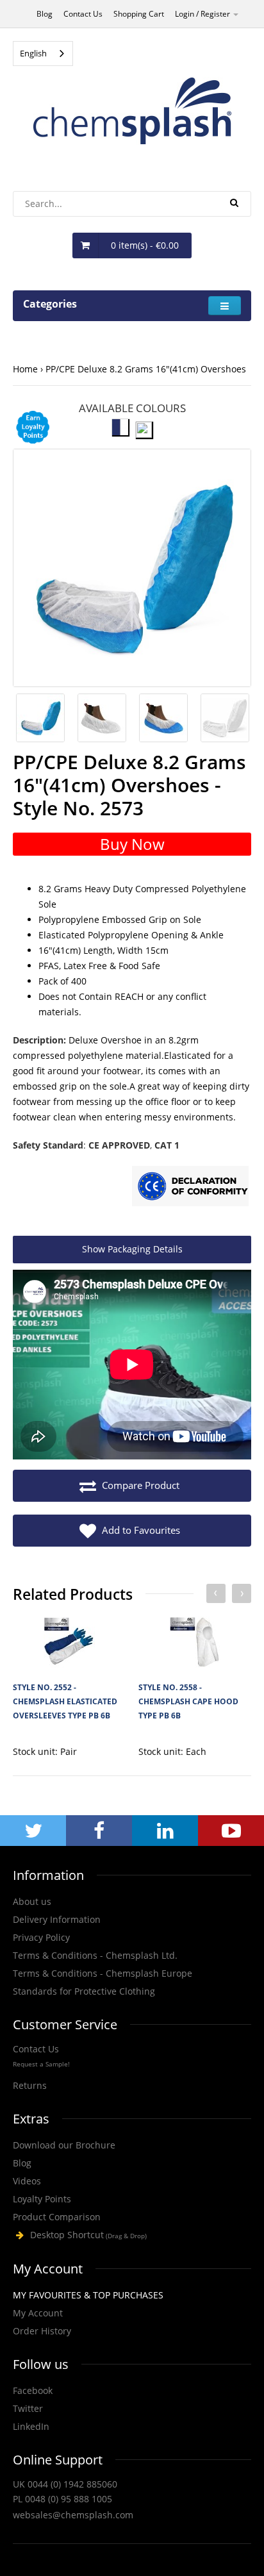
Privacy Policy (41, 1937)
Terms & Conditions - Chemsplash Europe (103, 1973)
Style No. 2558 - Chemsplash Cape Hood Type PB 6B (188, 1702)
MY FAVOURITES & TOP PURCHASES (88, 2295)
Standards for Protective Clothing (84, 1991)
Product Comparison (57, 2217)
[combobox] (43, 54)
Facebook (33, 2390)
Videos (27, 2181)
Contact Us (83, 14)
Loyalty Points (42, 2199)
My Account (38, 2313)
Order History (42, 2331)
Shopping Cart (139, 14)
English (33, 53)
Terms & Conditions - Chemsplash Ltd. (95, 1955)
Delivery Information (57, 1919)
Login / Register (203, 14)
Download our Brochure (64, 2145)
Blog (45, 14)
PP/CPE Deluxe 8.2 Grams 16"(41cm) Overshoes (146, 369)
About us (32, 1901)
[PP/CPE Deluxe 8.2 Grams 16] (132, 568)
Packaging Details (132, 1249)
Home (25, 369)
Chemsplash (132, 2235)
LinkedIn (31, 2426)
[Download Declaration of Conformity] (190, 1188)
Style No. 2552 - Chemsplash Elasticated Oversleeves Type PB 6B (65, 1702)
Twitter (28, 2408)
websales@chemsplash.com (73, 2515)
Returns (30, 2085)
